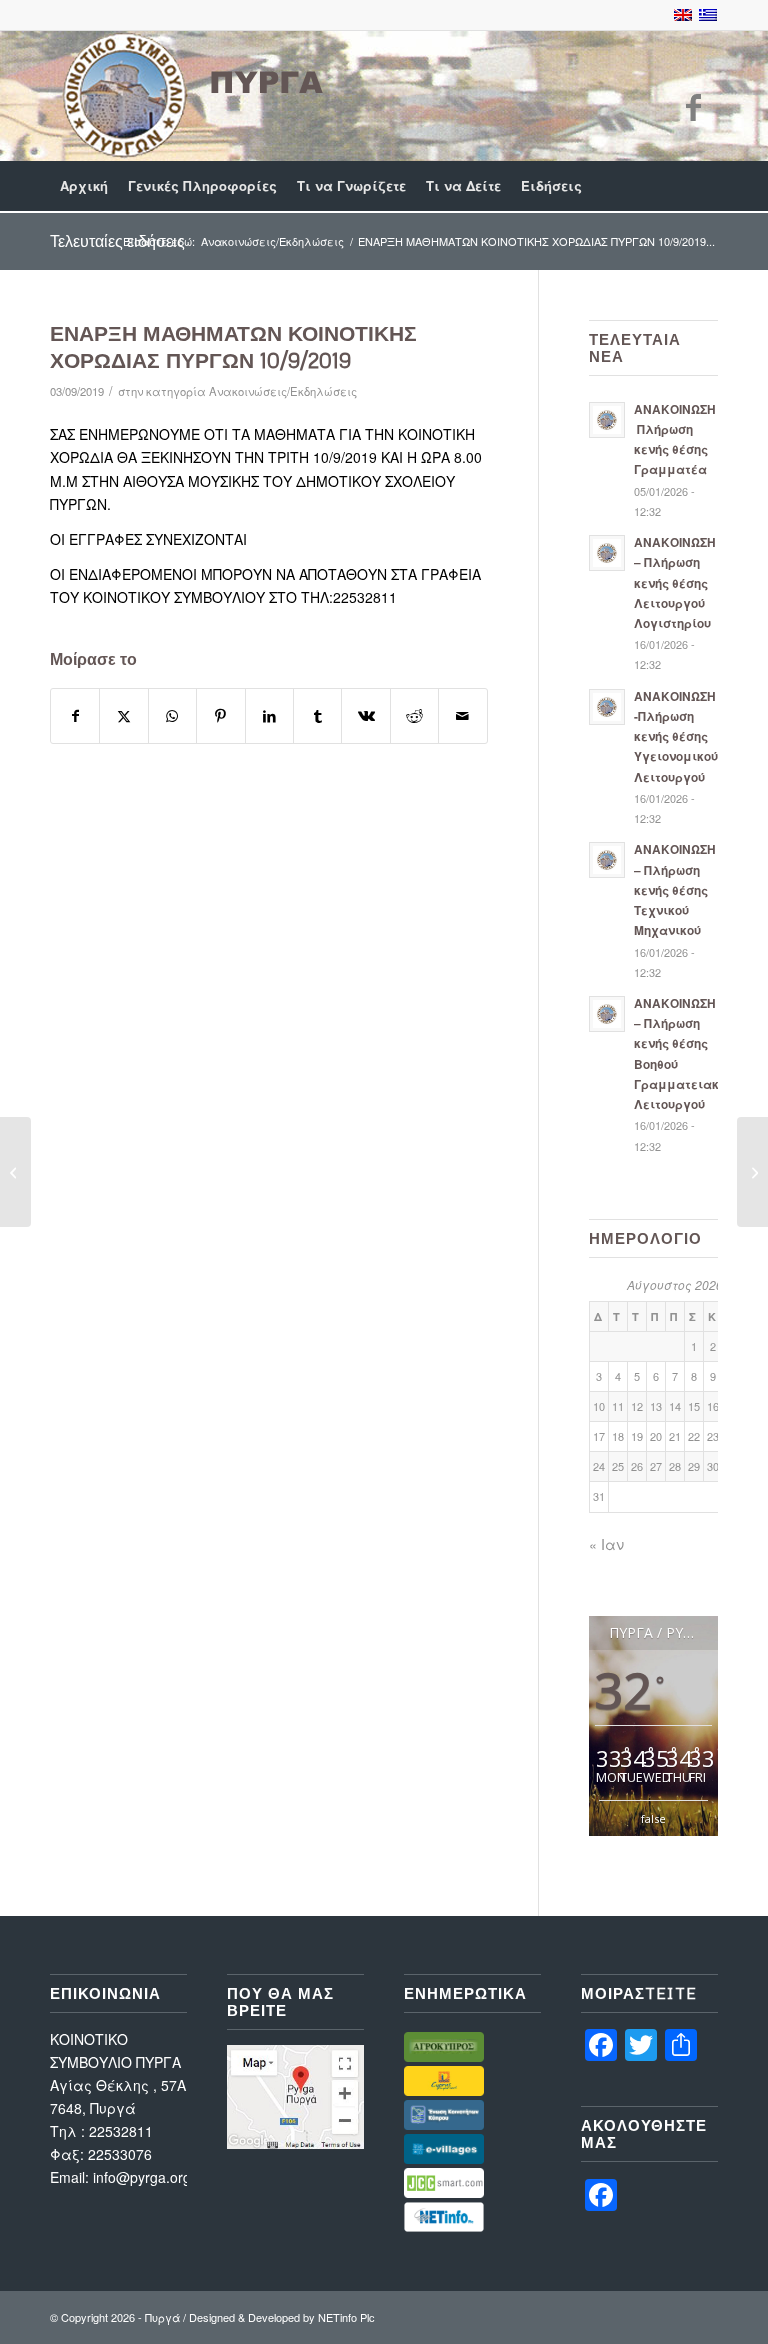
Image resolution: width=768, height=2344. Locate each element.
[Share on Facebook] (75, 716)
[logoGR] (190, 95)
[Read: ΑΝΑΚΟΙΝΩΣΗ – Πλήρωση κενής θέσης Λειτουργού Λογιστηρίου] (607, 553)
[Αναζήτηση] (706, 186)
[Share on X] (123, 716)
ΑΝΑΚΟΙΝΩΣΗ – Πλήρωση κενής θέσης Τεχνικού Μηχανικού (675, 890)
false (653, 1818)
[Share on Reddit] (414, 716)
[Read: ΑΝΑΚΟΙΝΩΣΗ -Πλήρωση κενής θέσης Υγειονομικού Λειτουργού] (607, 707)
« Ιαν (606, 1544)
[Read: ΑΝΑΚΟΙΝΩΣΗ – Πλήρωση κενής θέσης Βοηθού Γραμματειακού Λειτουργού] (607, 1014)
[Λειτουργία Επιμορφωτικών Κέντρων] (752, 1172)
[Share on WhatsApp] (172, 716)
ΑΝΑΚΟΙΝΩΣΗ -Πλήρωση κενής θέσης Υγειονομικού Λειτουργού (676, 737)
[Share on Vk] (365, 716)
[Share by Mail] (463, 716)
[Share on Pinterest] (220, 716)
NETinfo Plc (346, 2317)
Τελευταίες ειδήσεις (117, 241)
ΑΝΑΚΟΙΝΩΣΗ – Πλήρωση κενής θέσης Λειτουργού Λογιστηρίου (675, 583)
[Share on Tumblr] (317, 716)
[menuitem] (84, 186)
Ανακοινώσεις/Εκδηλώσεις (283, 391)
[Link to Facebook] (693, 106)
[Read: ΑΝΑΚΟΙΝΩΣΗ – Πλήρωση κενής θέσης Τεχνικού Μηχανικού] (607, 860)
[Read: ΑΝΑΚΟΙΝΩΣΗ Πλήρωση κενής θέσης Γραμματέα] (607, 420)
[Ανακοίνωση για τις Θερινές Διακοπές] (15, 1172)
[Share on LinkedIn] (269, 716)
